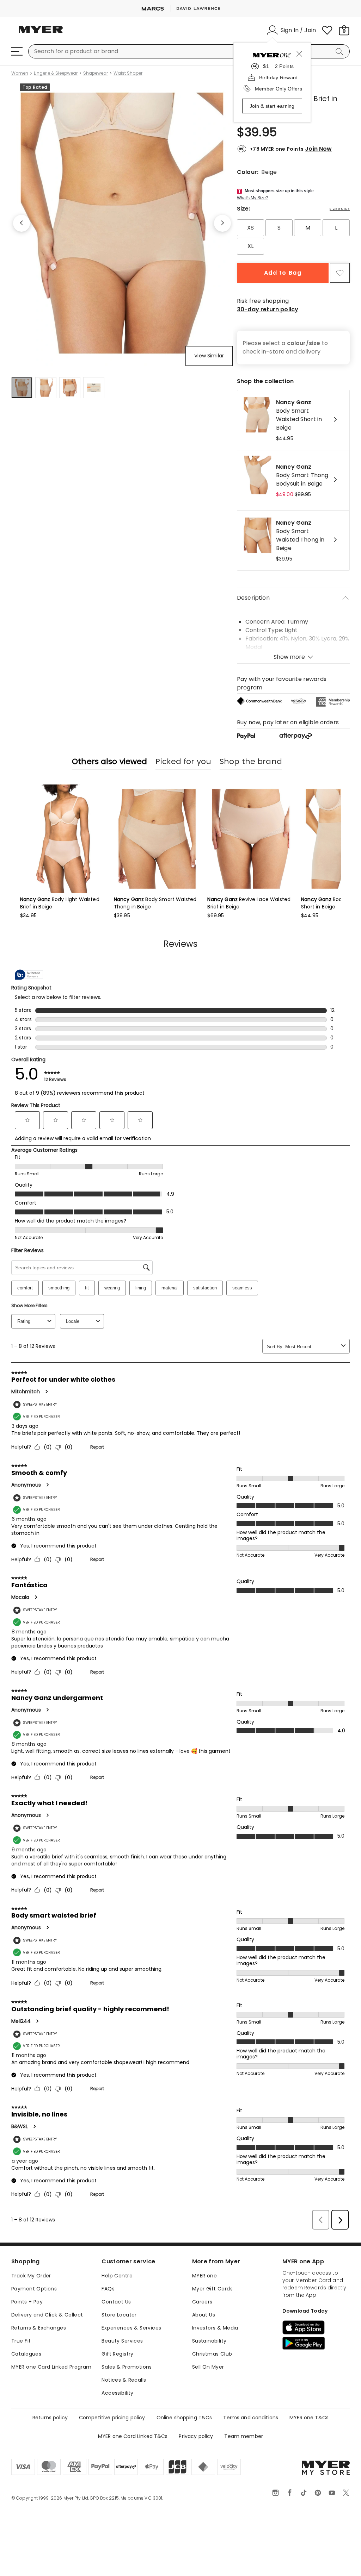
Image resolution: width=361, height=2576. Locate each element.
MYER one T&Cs (309, 2418)
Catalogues (26, 2354)
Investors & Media (215, 2328)
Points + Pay (27, 2302)
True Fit (21, 2341)
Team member (244, 2436)
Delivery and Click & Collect (47, 2315)
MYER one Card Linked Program (51, 2367)
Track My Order (31, 2276)
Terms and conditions (251, 2418)
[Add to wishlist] (340, 273)
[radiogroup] (293, 237)
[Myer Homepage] (41, 33)
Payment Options (34, 2289)
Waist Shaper (128, 73)
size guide (340, 209)
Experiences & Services (131, 2328)
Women (20, 73)
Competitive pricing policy (112, 2418)
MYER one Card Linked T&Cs (133, 2436)
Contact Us (116, 2302)
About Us (204, 2315)
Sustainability (209, 2341)
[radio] (250, 228)
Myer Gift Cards (212, 2289)
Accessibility (117, 2393)
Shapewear (96, 73)
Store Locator (119, 2315)
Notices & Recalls (124, 2380)
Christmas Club (212, 2354)
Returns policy (50, 2418)
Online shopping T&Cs (184, 2418)
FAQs (108, 2289)
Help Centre (117, 2276)
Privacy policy (196, 2436)
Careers (202, 2302)
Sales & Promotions (127, 2367)
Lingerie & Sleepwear (56, 73)
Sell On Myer (208, 2367)
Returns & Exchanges (39, 2328)
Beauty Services (122, 2341)
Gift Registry (117, 2354)
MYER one (204, 2276)
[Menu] (17, 51)
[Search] (341, 51)
